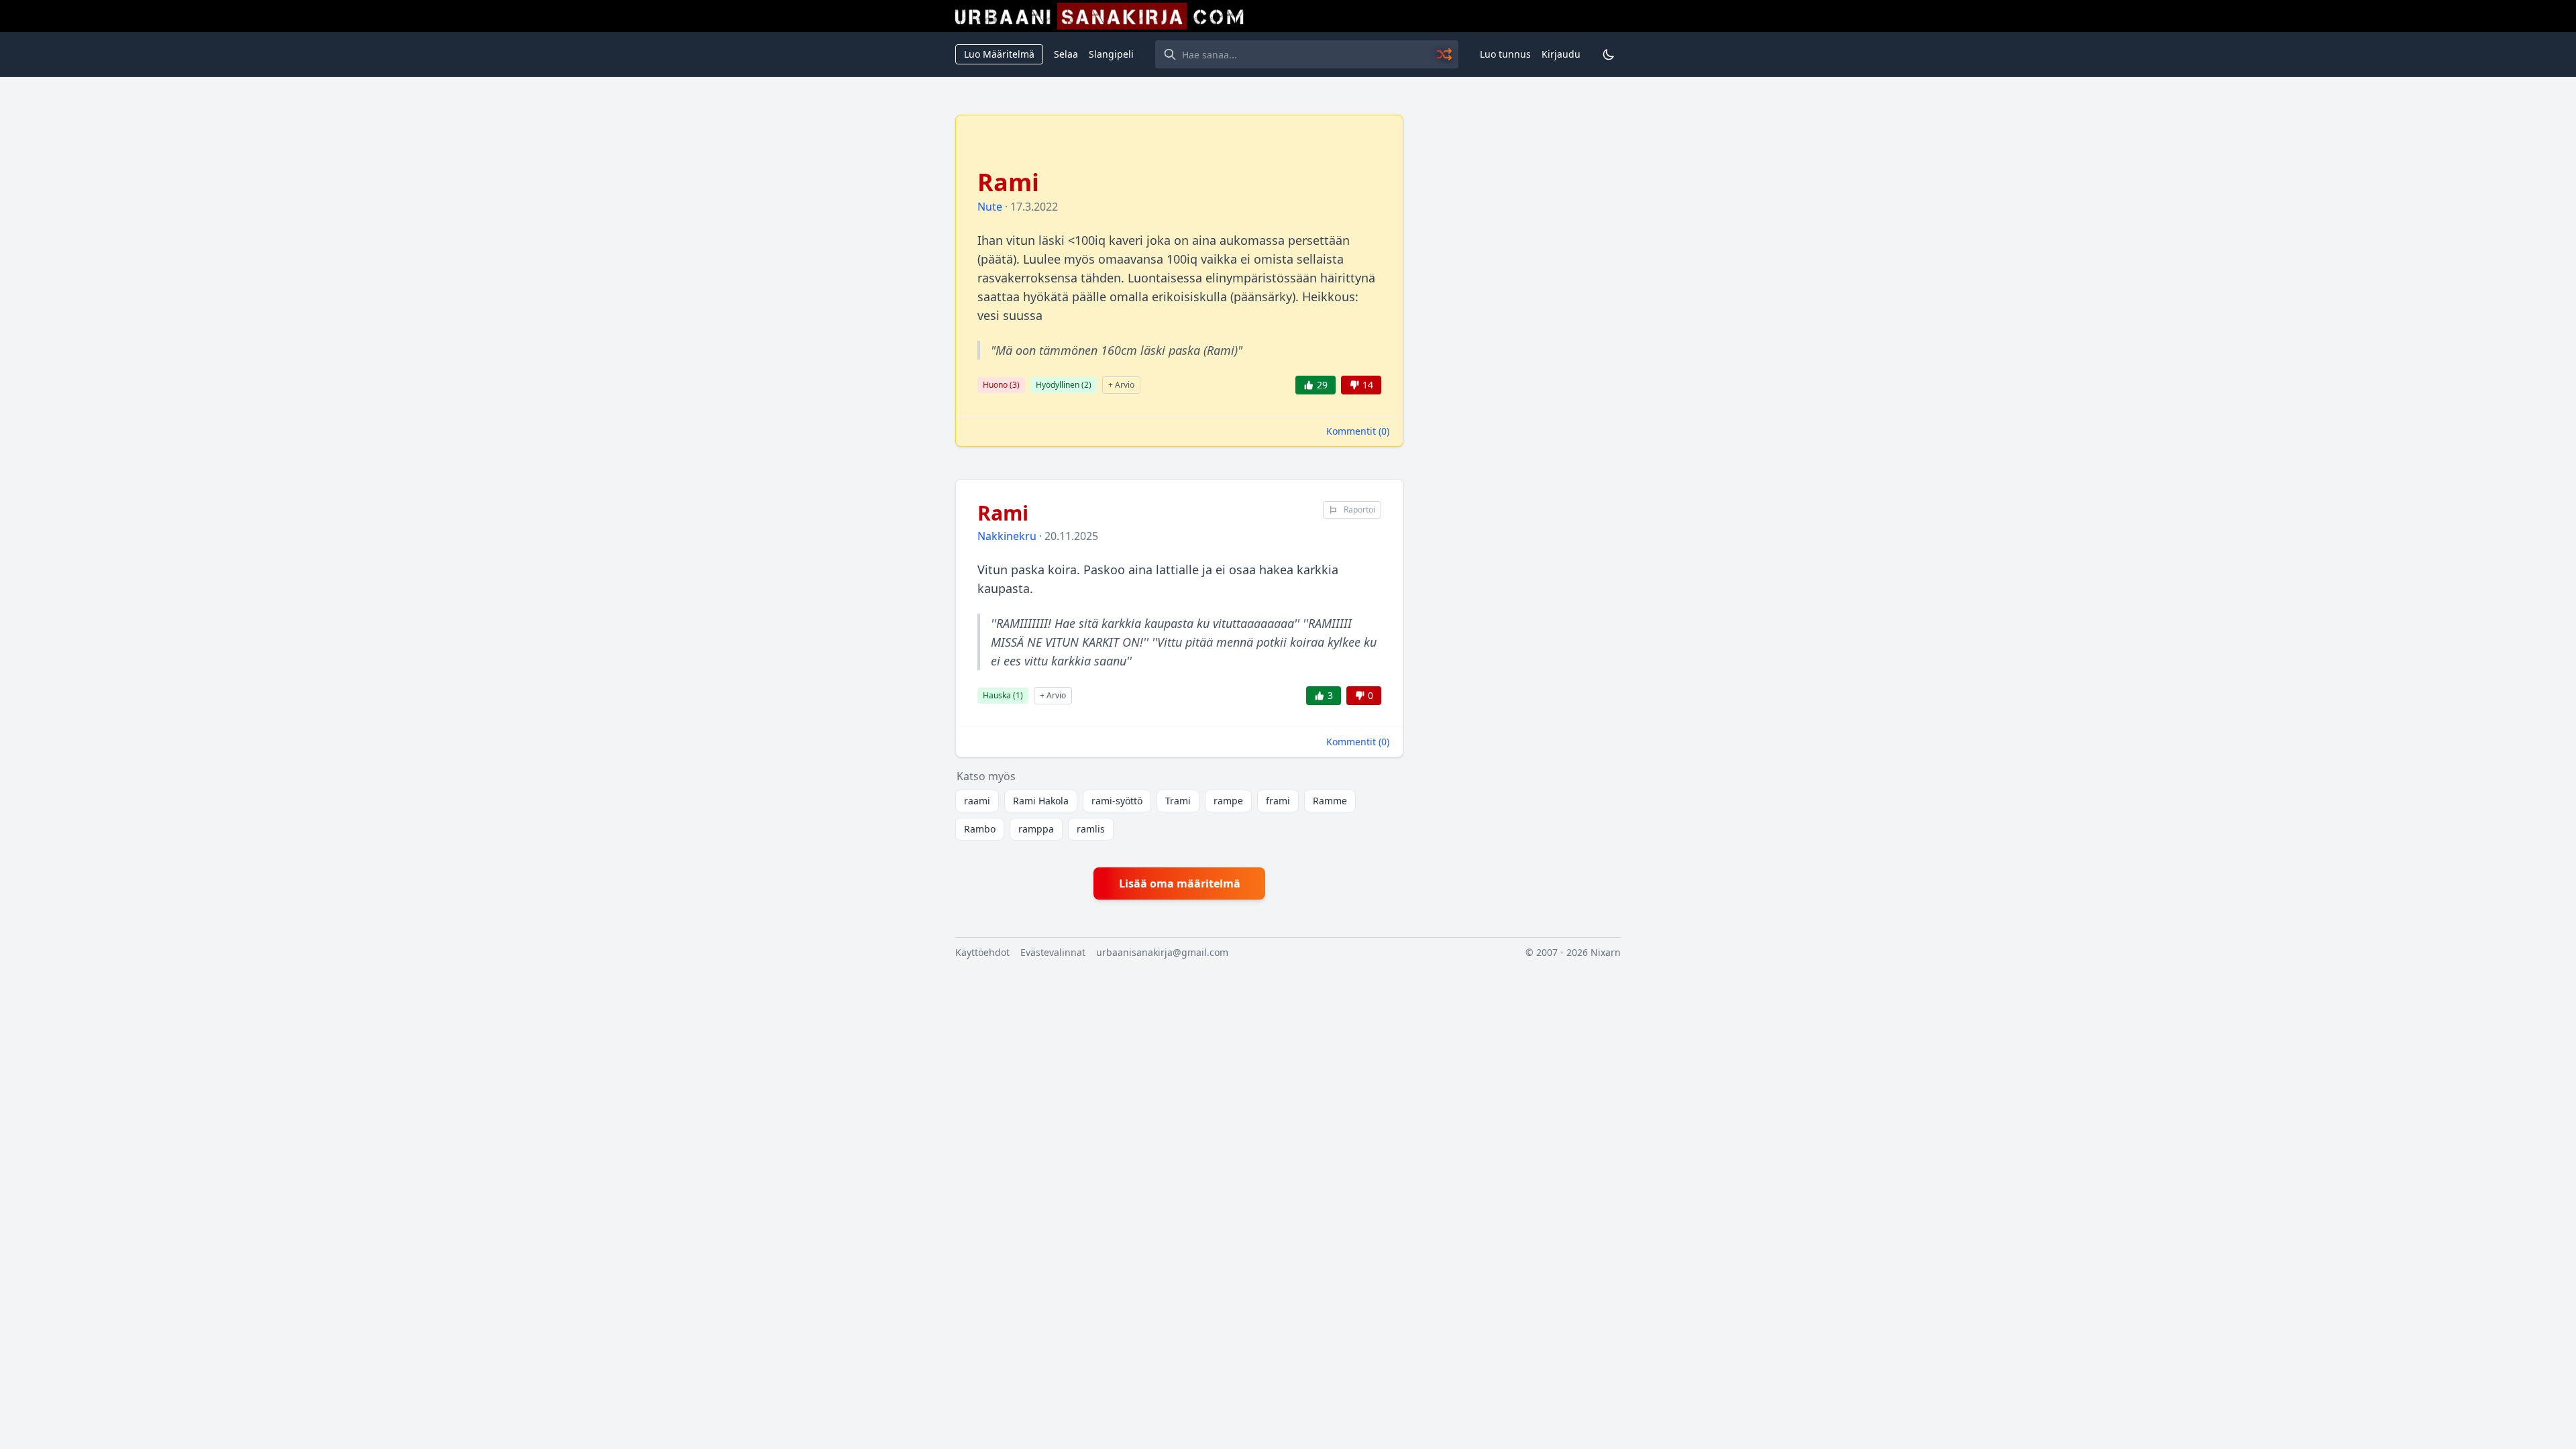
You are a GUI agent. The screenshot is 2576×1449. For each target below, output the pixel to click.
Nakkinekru (1007, 536)
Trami (1178, 801)
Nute (990, 207)
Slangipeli (1111, 54)
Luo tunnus (1505, 54)
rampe (1228, 801)
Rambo (980, 829)
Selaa (1066, 54)
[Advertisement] (1520, 316)
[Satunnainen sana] (1445, 54)
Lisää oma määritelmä (1180, 883)
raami (977, 801)
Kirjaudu (1561, 54)
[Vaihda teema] (1609, 54)
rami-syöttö (1117, 801)
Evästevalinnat (1053, 952)
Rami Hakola (1041, 801)
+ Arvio (1121, 385)
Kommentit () (1358, 431)
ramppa (1036, 829)
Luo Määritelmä (999, 54)
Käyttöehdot (982, 952)
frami (1278, 801)
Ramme (1330, 801)
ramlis (1091, 829)
